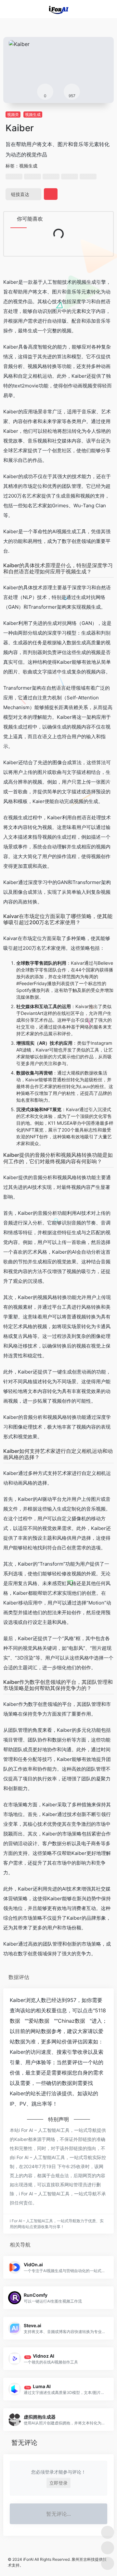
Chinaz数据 (71, 2021)
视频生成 (33, 115)
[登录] (99, 9)
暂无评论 (24, 2443)
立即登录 (58, 2483)
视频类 (13, 115)
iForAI (28, 2559)
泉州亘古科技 (83, 2559)
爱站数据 (39, 2021)
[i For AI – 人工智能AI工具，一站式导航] (59, 9)
